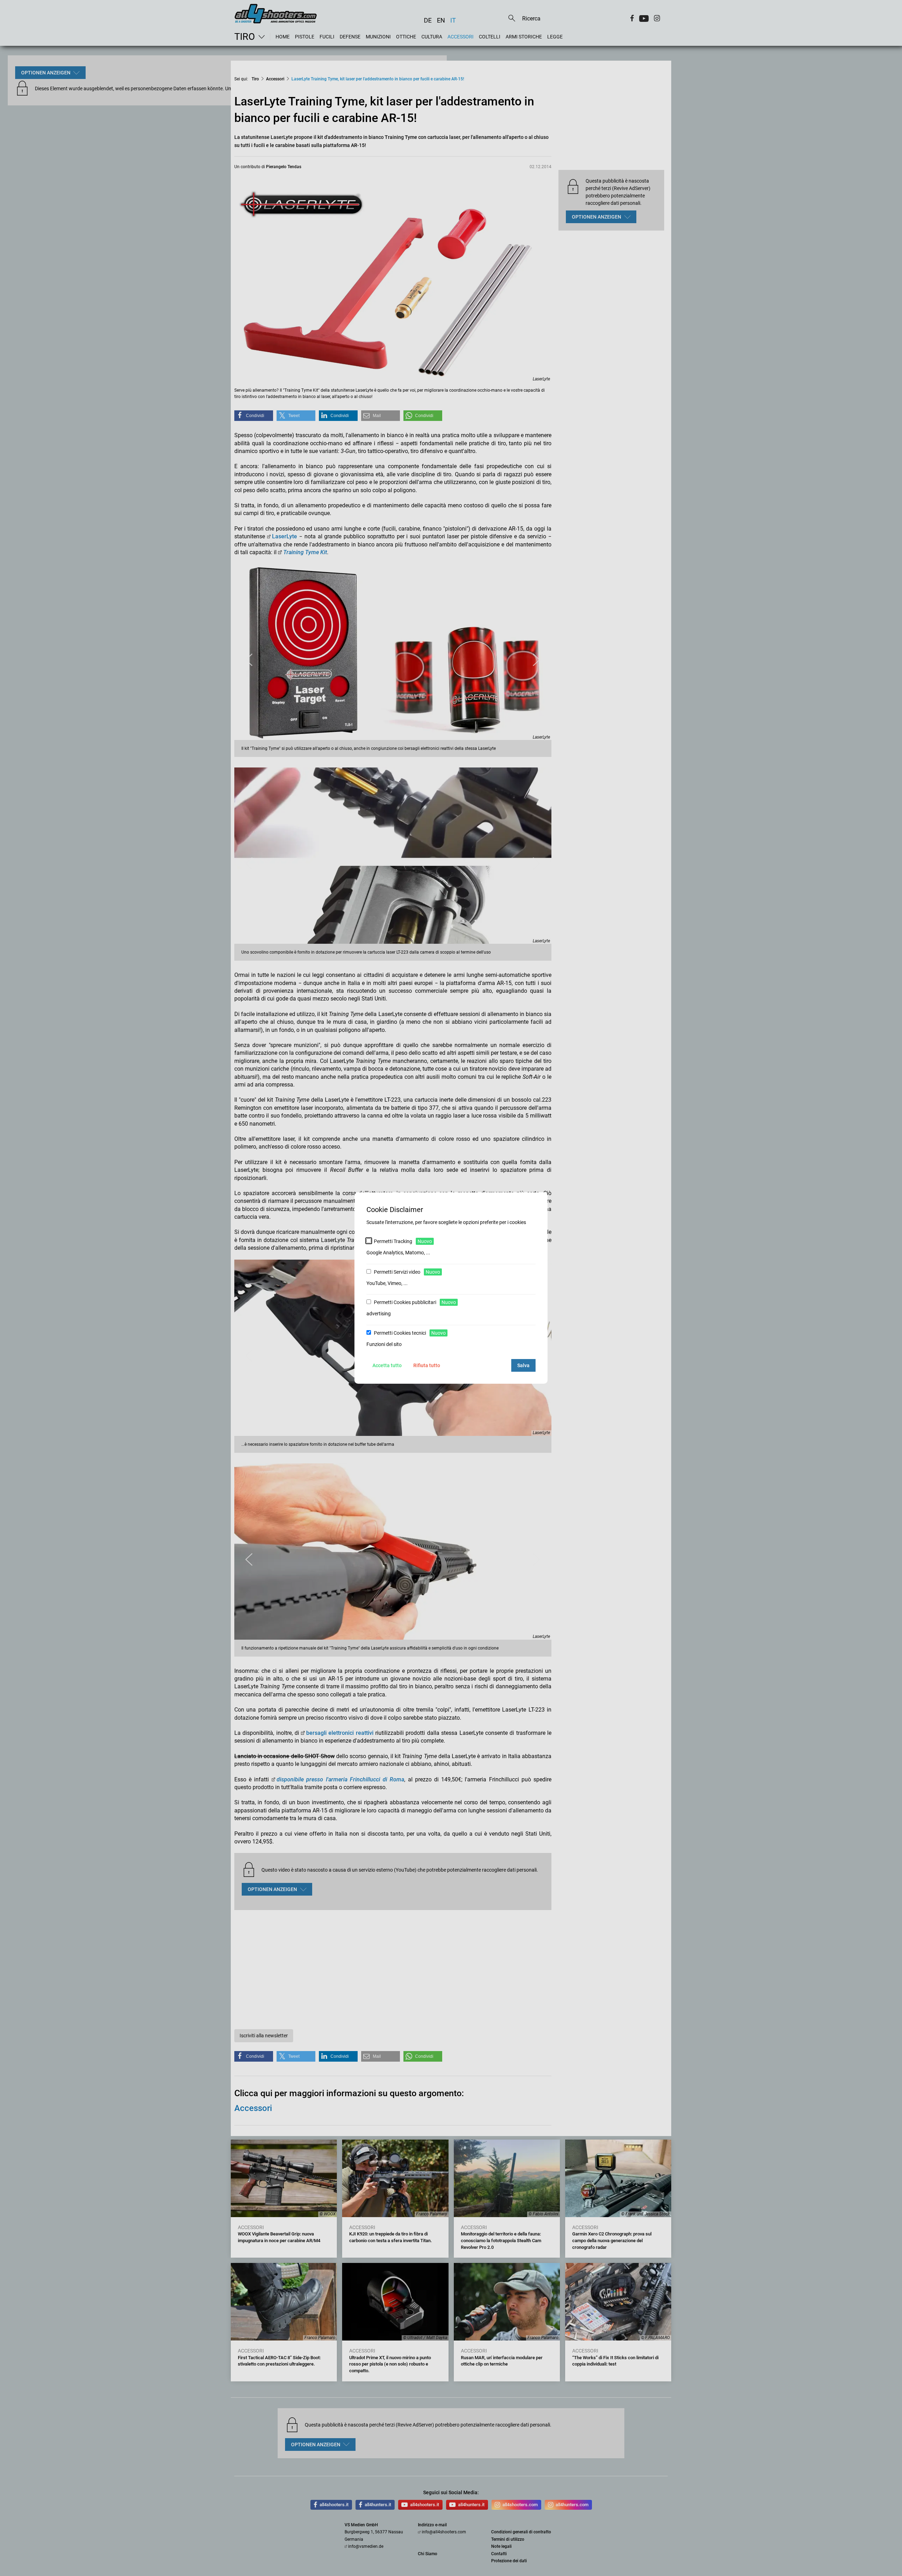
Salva (523, 1365)
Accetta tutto (387, 1365)
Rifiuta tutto (427, 1365)
